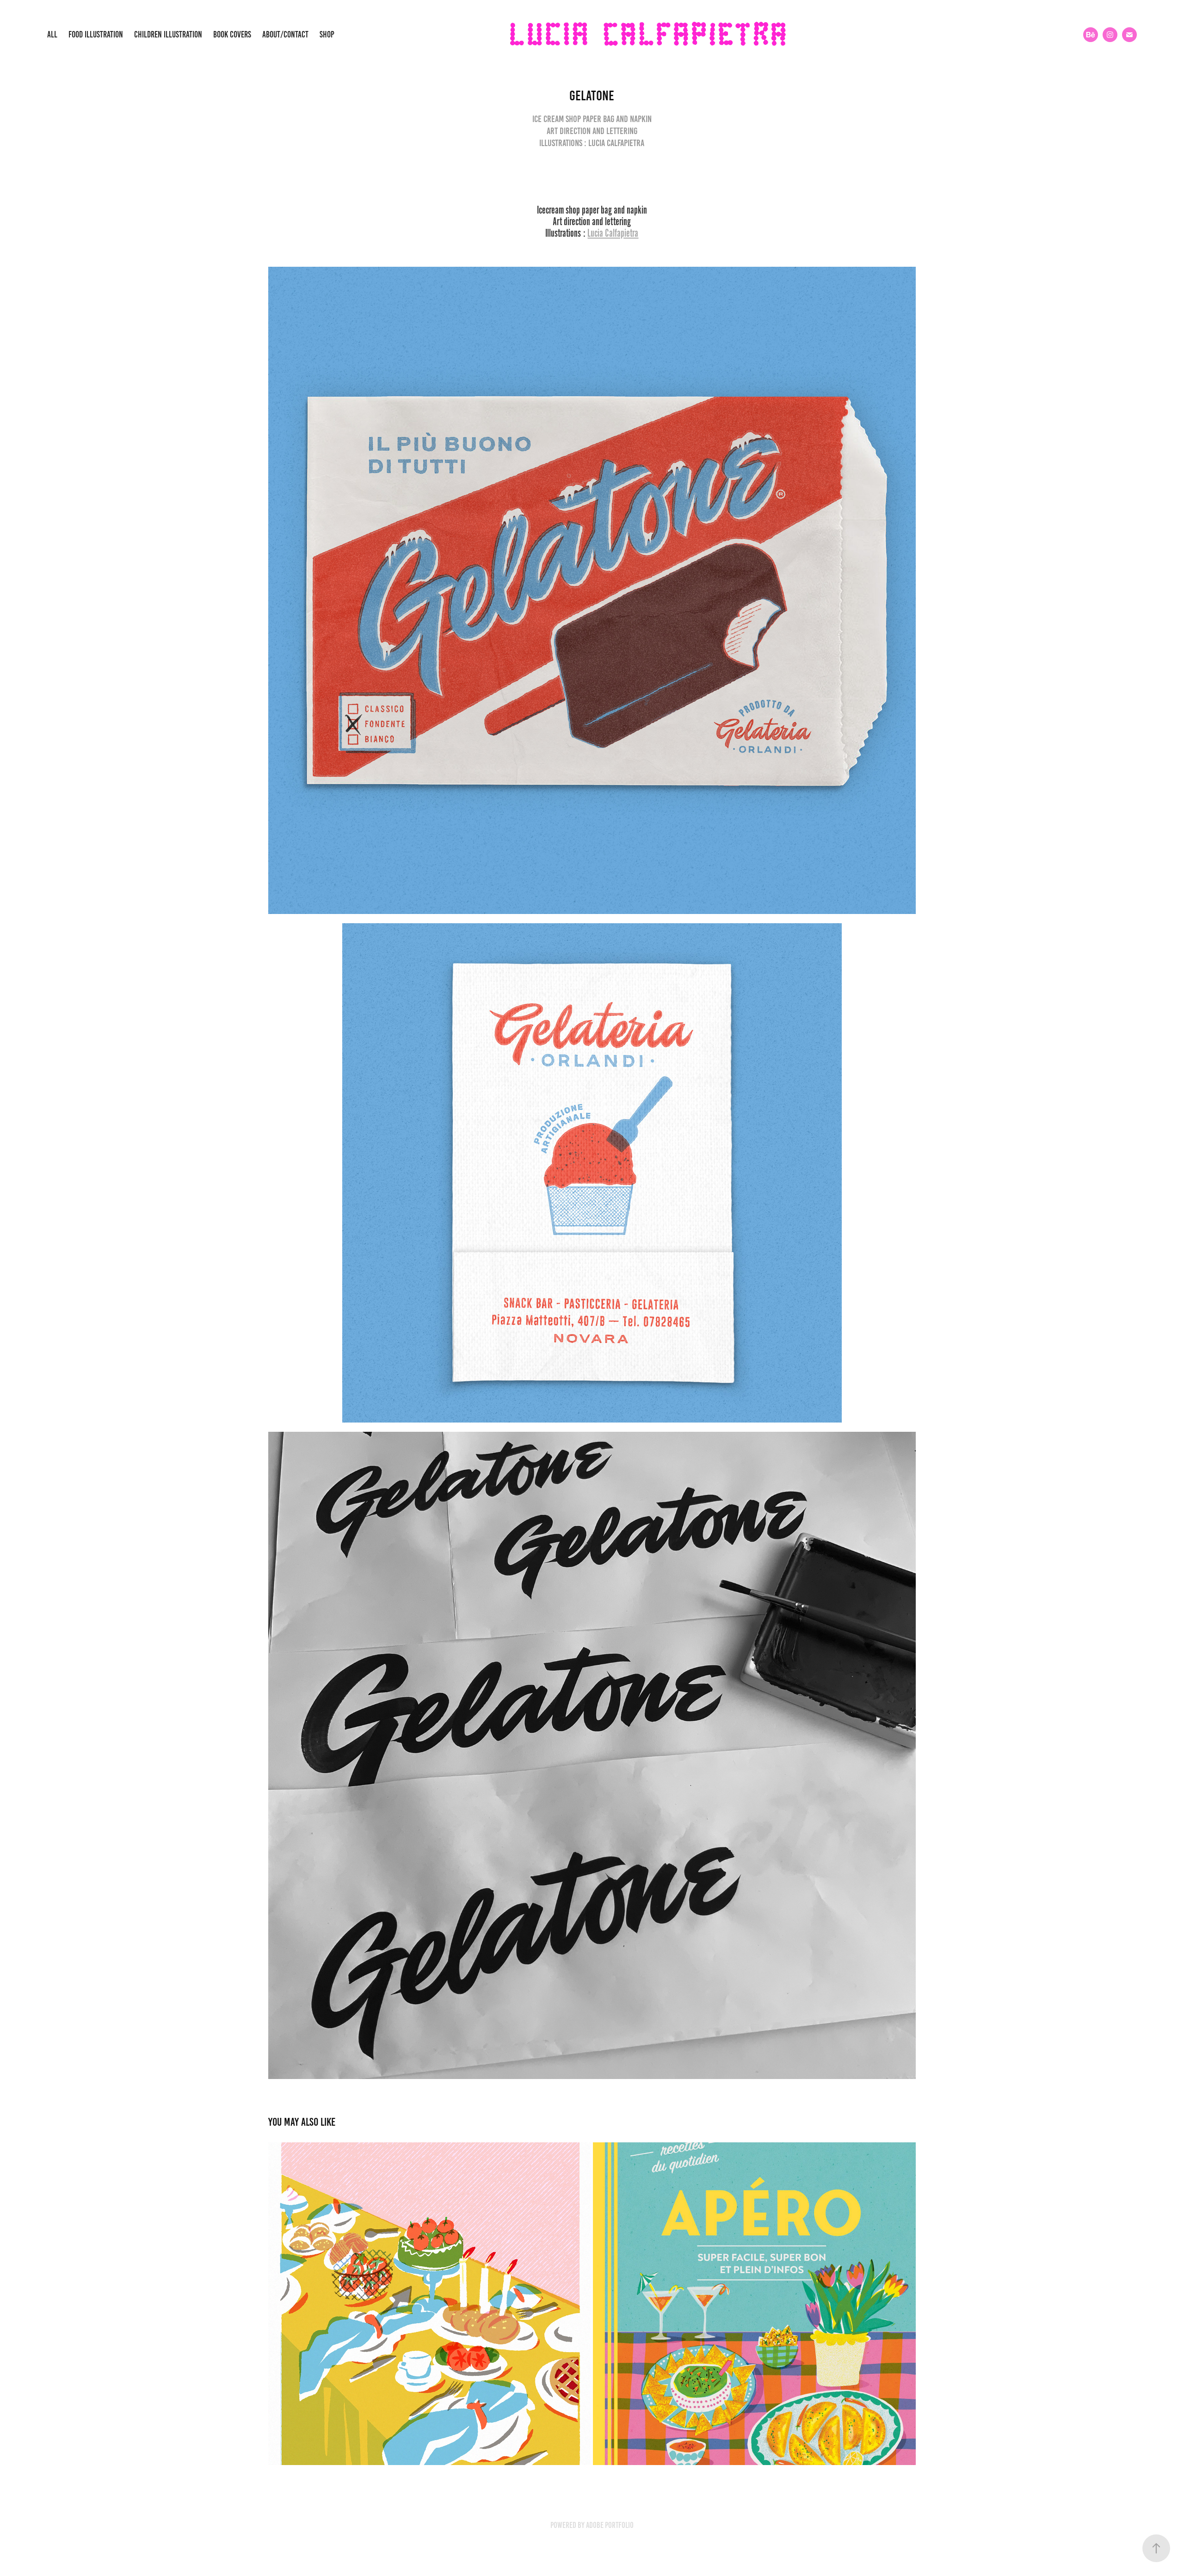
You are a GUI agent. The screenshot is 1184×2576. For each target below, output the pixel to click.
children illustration (168, 34)
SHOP (327, 34)
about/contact (285, 34)
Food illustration (96, 34)
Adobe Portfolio (610, 2525)
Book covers (232, 34)
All (52, 34)
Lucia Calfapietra (613, 233)
